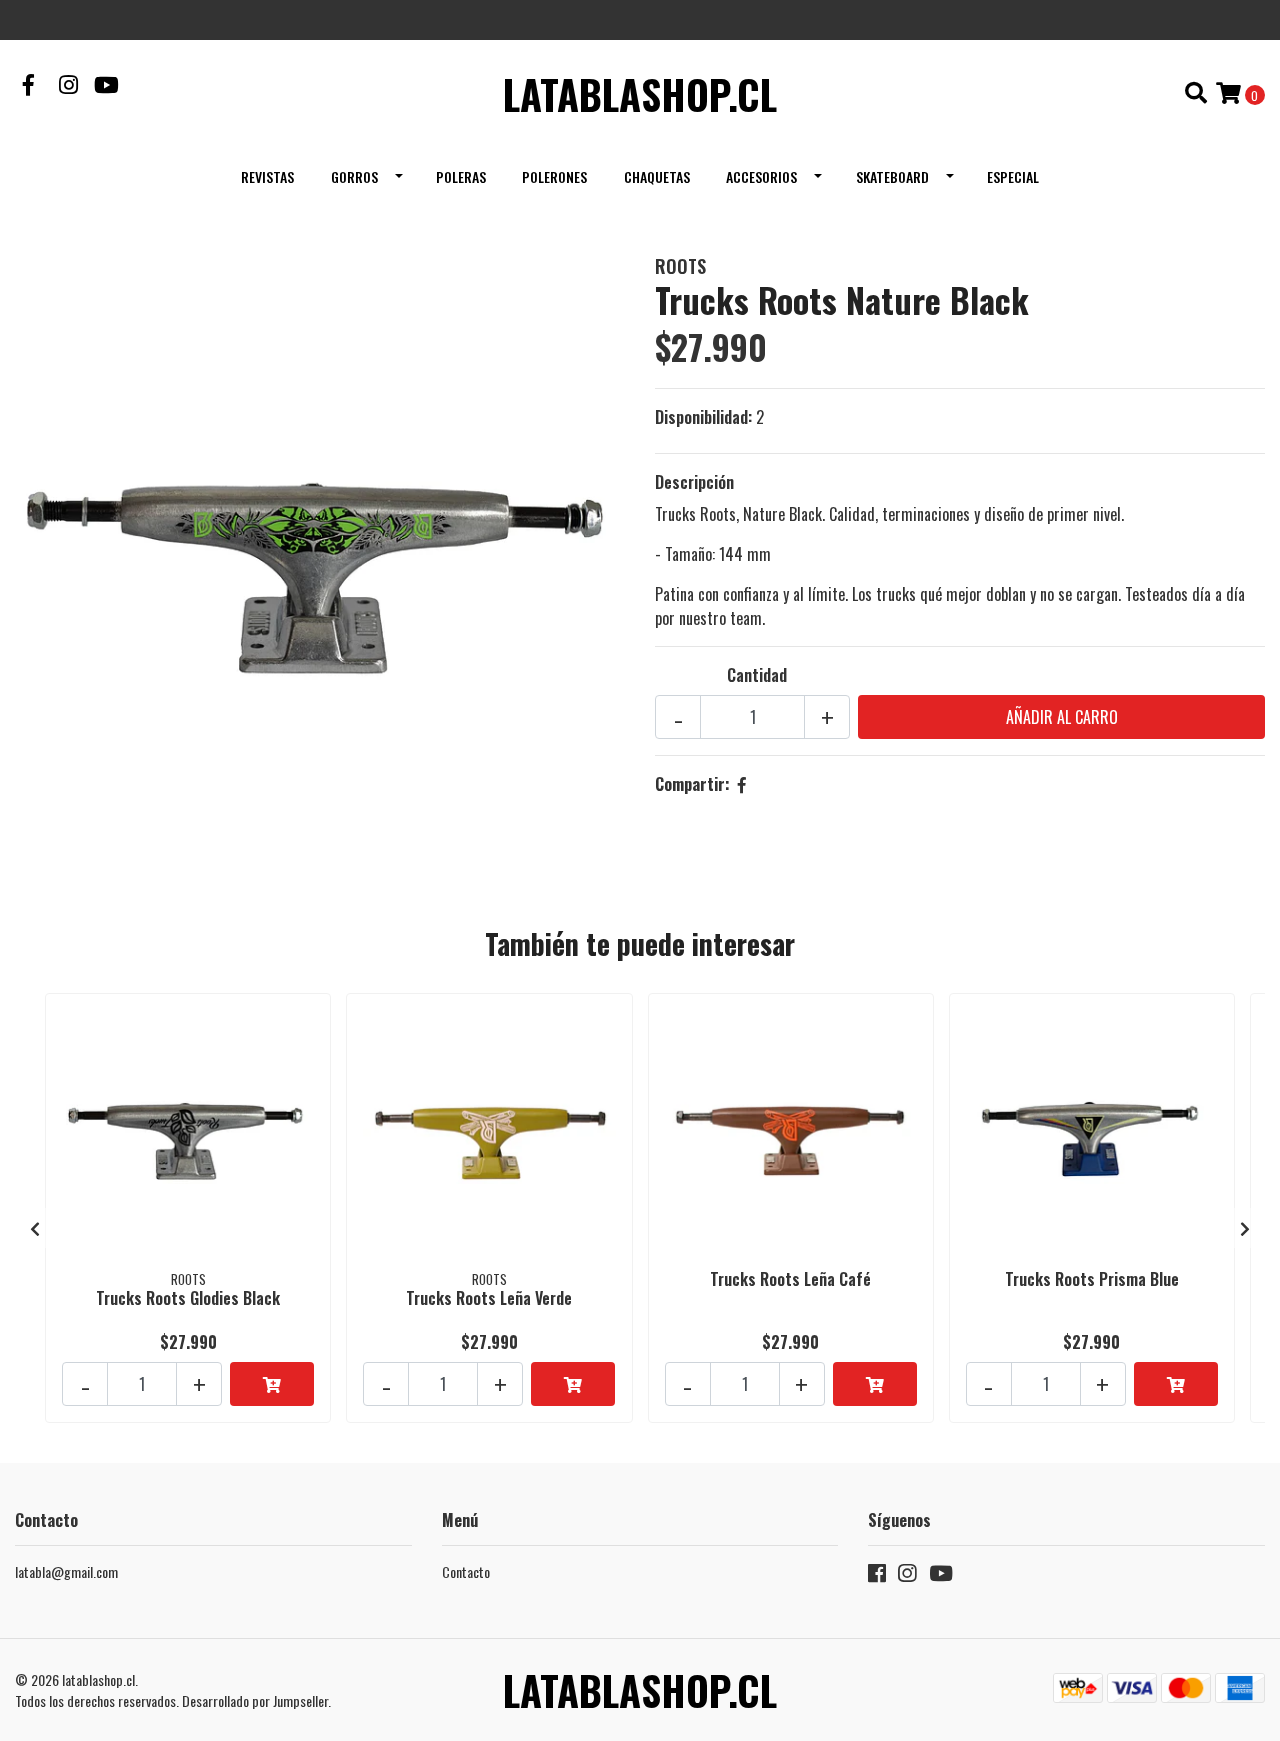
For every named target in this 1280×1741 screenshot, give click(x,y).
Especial (1013, 176)
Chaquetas (657, 176)
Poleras (461, 176)
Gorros (354, 176)
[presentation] (35, 1228)
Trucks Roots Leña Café (790, 1279)
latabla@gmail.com (66, 1571)
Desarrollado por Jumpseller (255, 1700)
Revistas (267, 176)
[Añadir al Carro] (272, 1384)
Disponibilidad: (703, 417)
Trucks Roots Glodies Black (188, 1298)
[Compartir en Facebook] (742, 784)
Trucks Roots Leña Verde (489, 1298)
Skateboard (892, 176)
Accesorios (761, 176)
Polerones (554, 176)
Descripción (694, 482)
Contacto (466, 1571)
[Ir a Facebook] (29, 86)
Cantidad (757, 675)
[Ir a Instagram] (69, 86)
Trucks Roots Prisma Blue (1092, 1279)
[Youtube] (106, 86)
